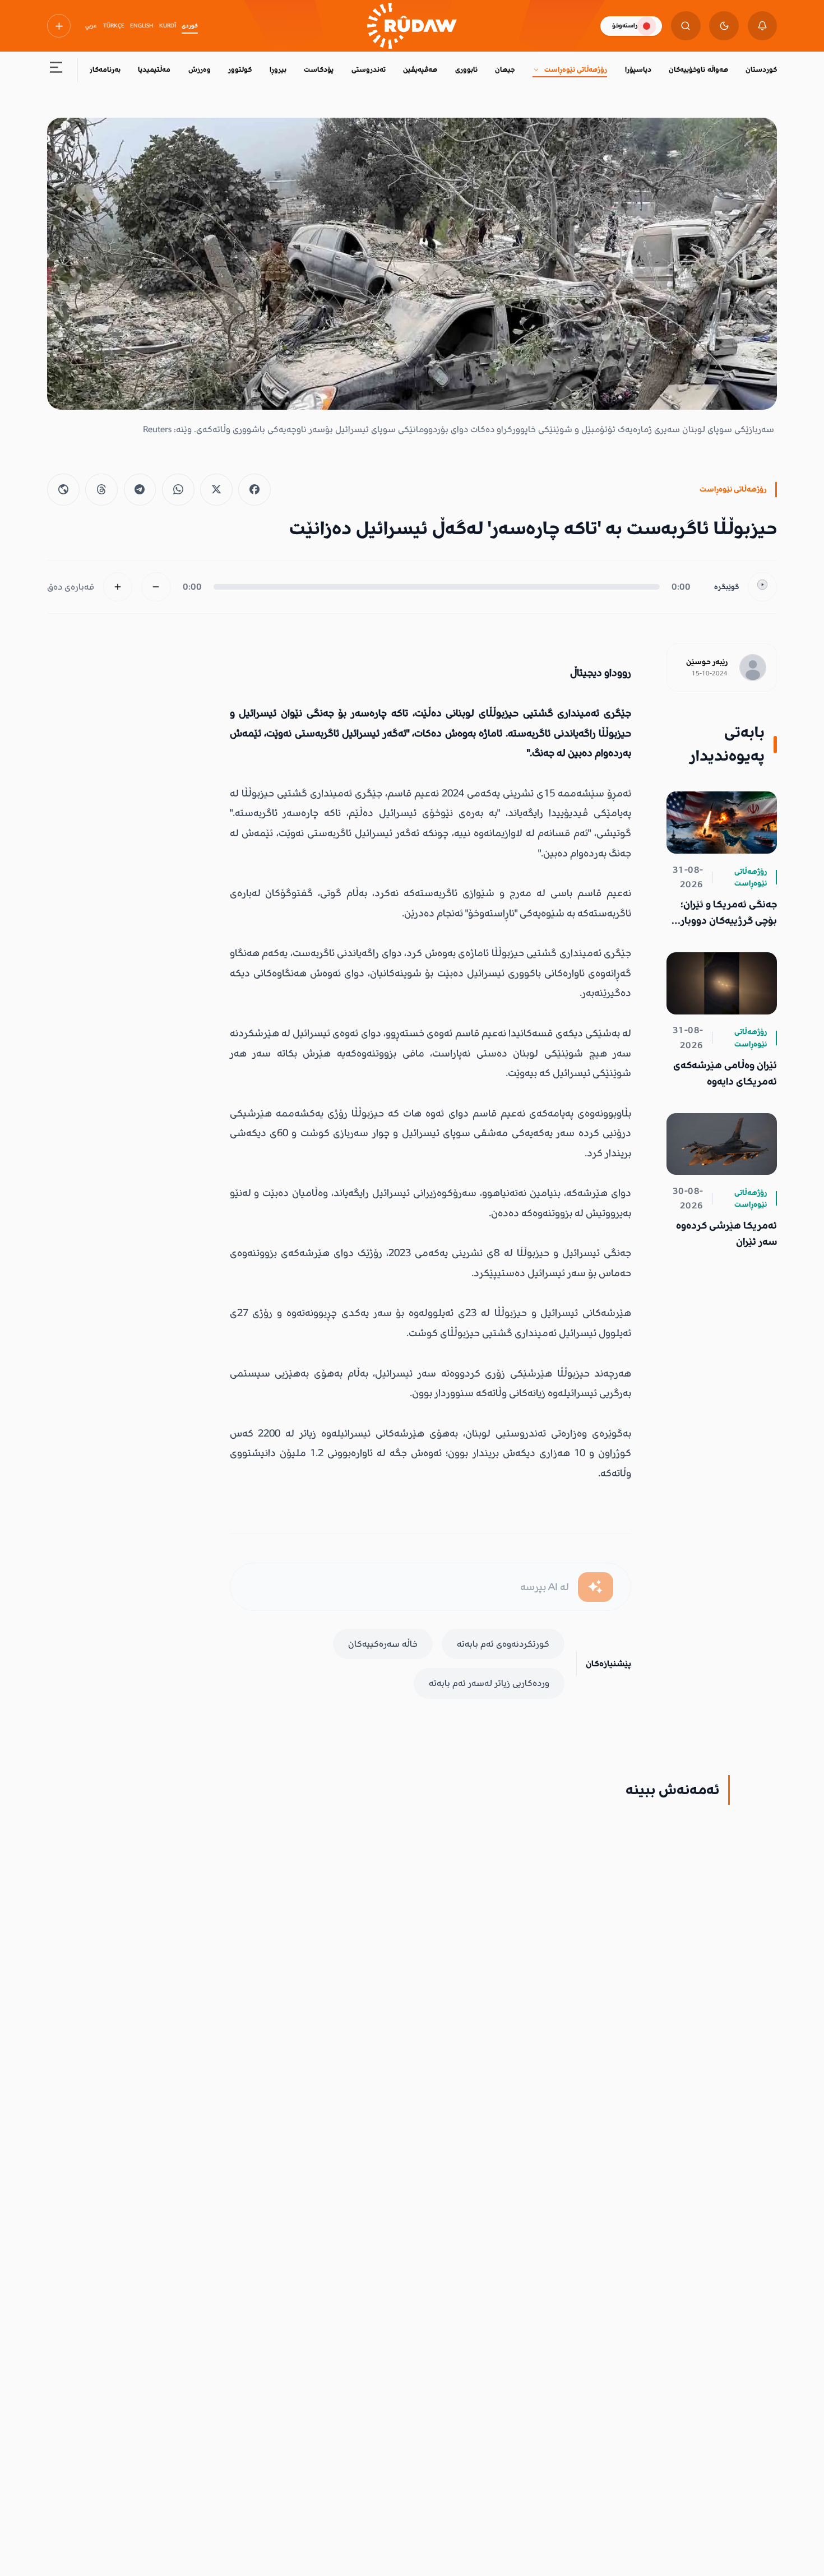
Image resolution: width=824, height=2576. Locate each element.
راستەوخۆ (625, 26)
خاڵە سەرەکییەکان (383, 1644)
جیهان (505, 70)
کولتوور (240, 70)
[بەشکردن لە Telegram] (140, 490)
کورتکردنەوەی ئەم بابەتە (503, 1644)
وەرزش (200, 70)
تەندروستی (369, 70)
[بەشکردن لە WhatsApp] (178, 490)
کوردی (190, 26)
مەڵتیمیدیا (154, 70)
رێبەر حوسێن (707, 662)
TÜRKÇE (114, 26)
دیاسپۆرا (638, 70)
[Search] (686, 26)
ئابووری (466, 70)
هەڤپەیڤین (420, 70)
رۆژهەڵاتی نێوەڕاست (576, 70)
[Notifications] (763, 26)
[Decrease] (156, 587)
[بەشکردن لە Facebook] (254, 490)
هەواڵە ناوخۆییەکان (698, 70)
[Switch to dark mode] (724, 26)
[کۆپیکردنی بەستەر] (63, 490)
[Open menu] (56, 70)
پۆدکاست (319, 70)
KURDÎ (168, 26)
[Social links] (59, 26)
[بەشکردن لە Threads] (101, 490)
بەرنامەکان (104, 70)
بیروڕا (278, 70)
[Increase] (118, 587)
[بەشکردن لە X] (216, 490)
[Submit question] (596, 1587)
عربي (91, 26)
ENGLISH (142, 26)
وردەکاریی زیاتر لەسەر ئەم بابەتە (489, 1683)
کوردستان (761, 70)
